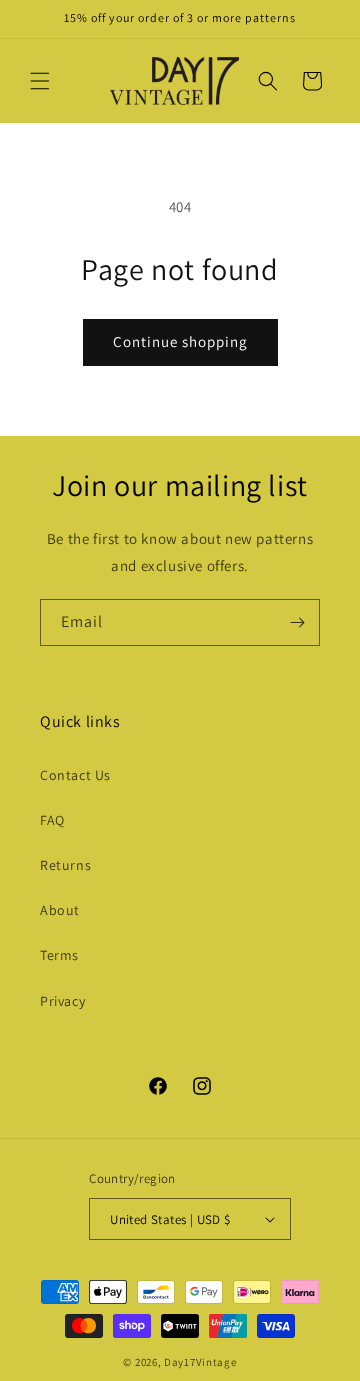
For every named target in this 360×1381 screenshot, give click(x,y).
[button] (40, 81)
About (60, 910)
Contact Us (75, 775)
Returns (65, 865)
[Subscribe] (297, 622)
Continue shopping (180, 341)
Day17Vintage (200, 1362)
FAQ (52, 820)
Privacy (62, 1001)
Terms (59, 955)
